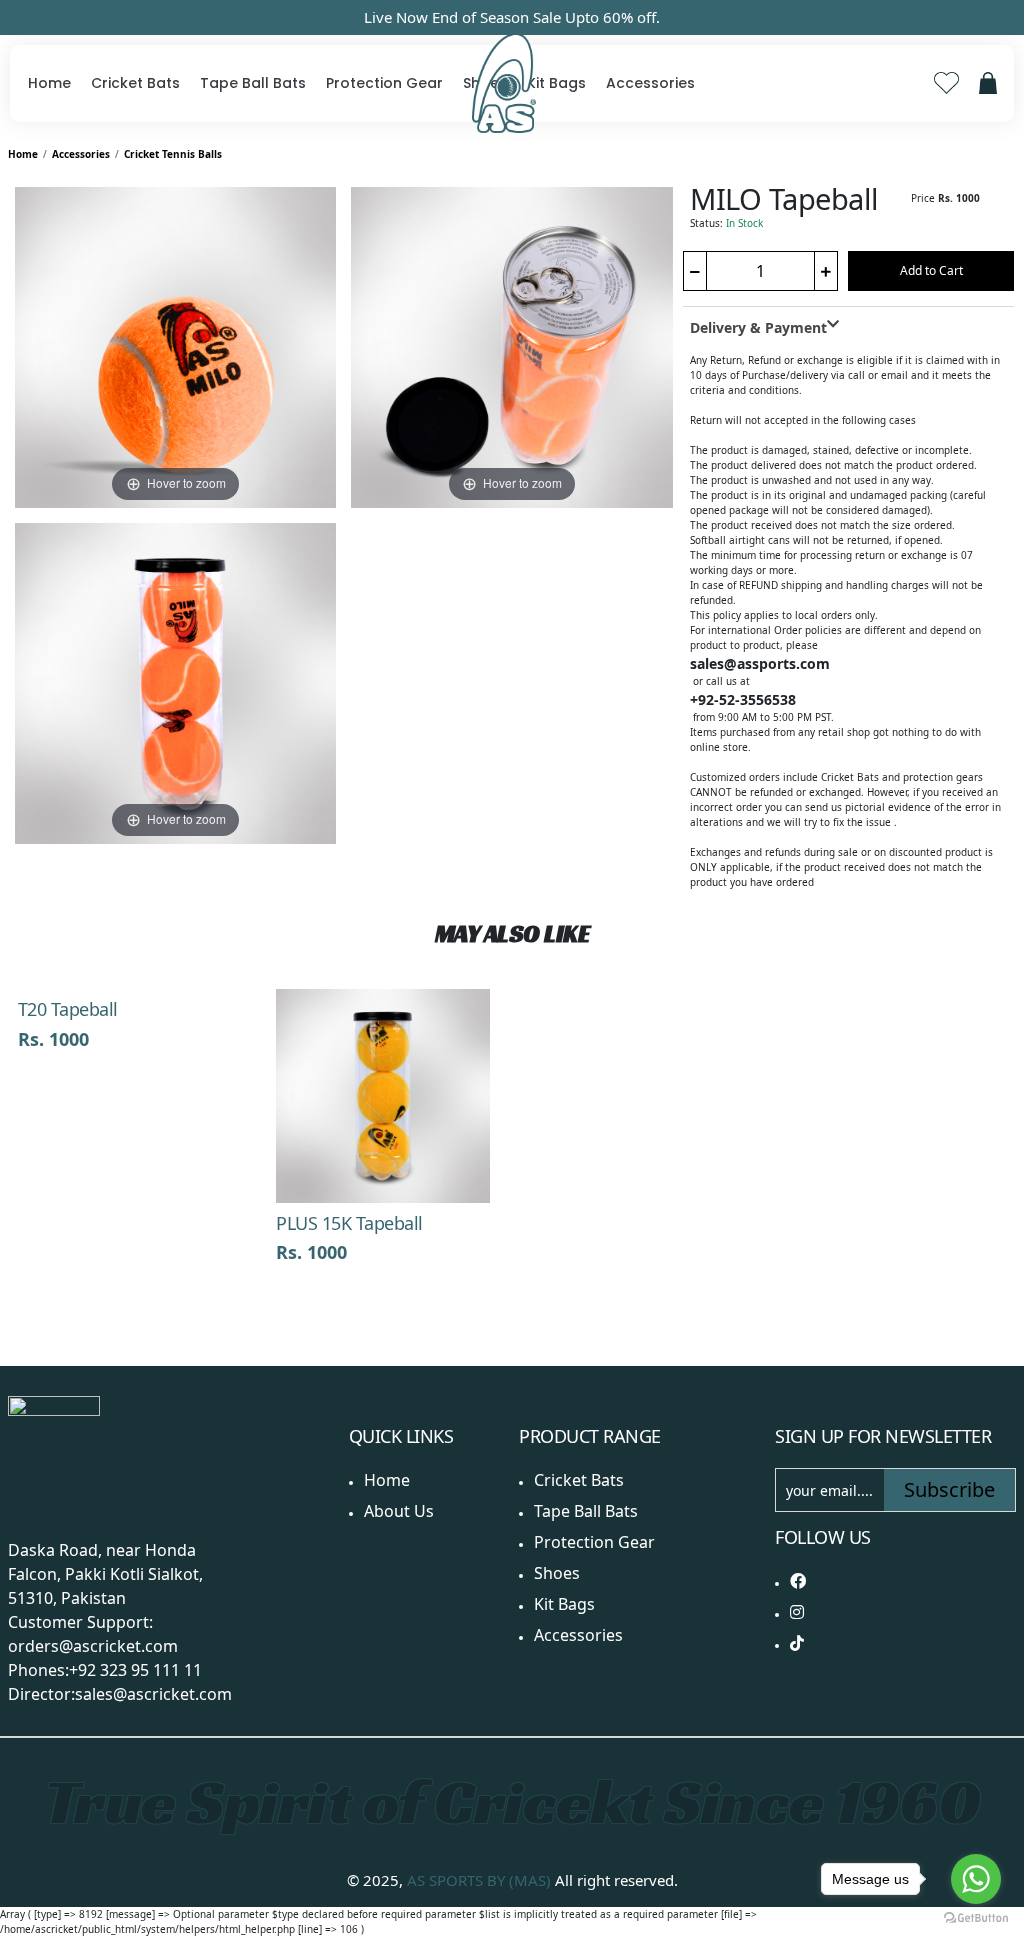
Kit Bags (556, 83)
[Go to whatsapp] (976, 1879)
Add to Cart (931, 270)
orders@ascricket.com (93, 1646)
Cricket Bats (135, 83)
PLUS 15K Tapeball (349, 1223)
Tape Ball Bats (253, 83)
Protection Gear (384, 83)
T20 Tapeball (68, 1009)
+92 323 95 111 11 (135, 1670)
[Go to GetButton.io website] (976, 1917)
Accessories (650, 83)
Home (49, 83)
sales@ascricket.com (153, 1694)
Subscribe (949, 1489)
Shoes (557, 1573)
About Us (399, 1511)
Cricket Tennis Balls (173, 154)
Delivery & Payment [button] (758, 327)
